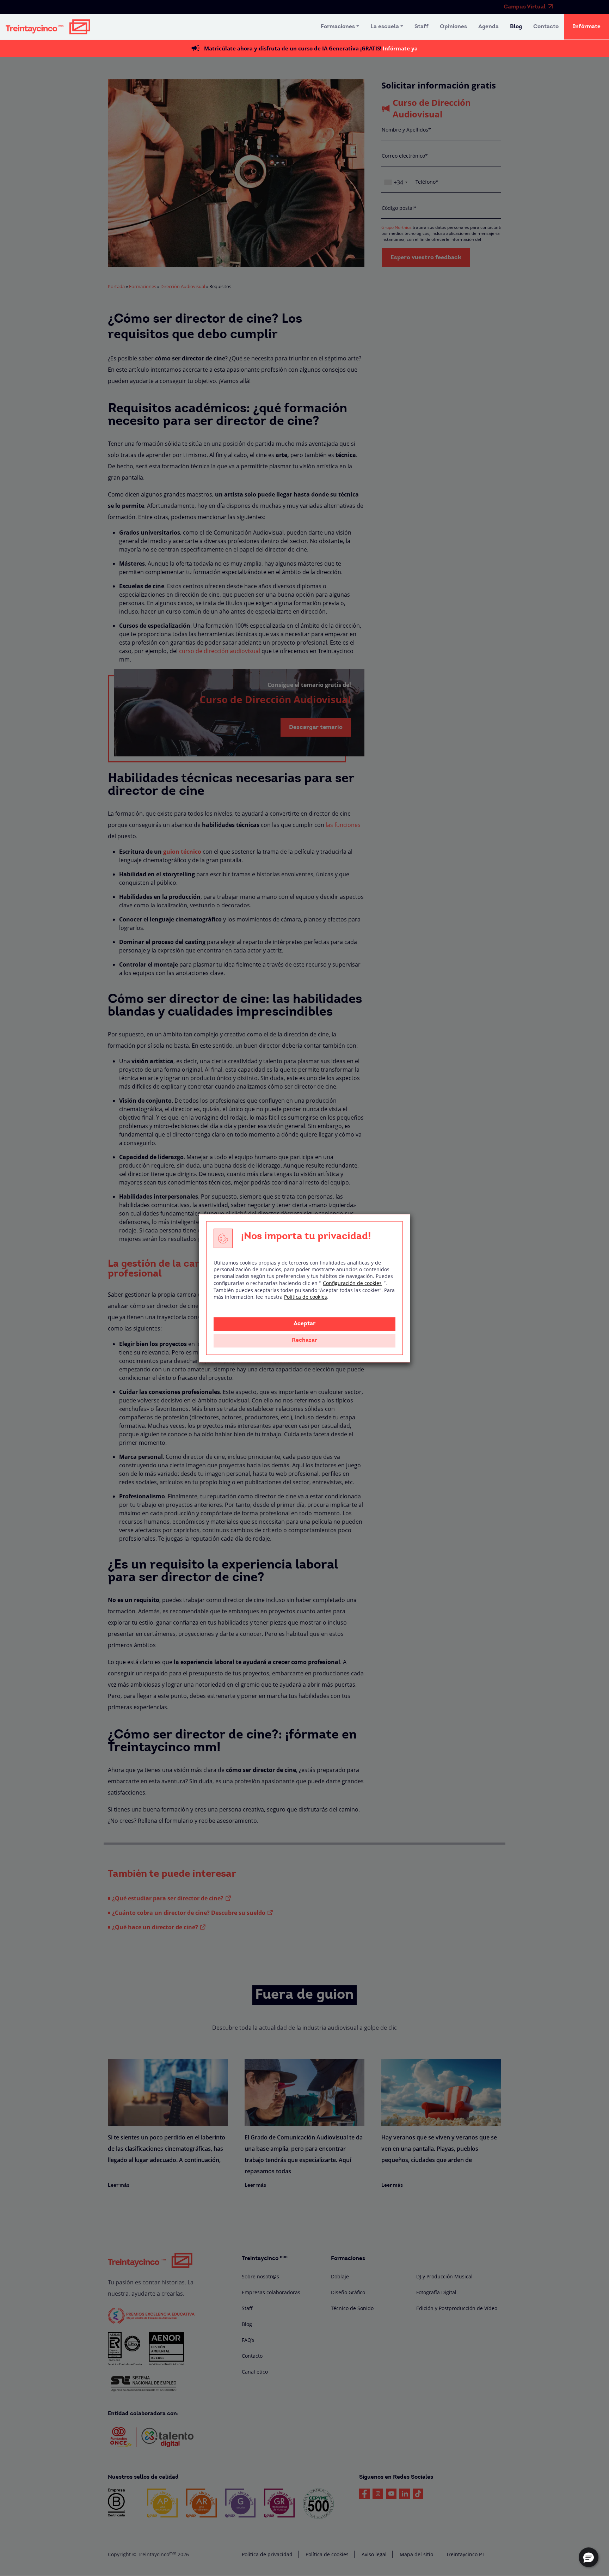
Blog (516, 27)
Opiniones (453, 27)
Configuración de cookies (352, 1283)
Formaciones (338, 27)
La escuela (385, 27)
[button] (589, 2557)
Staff (422, 27)
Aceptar (304, 1324)
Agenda (488, 27)
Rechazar (304, 1340)
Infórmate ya (400, 48)
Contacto (546, 27)
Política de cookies (306, 1297)
